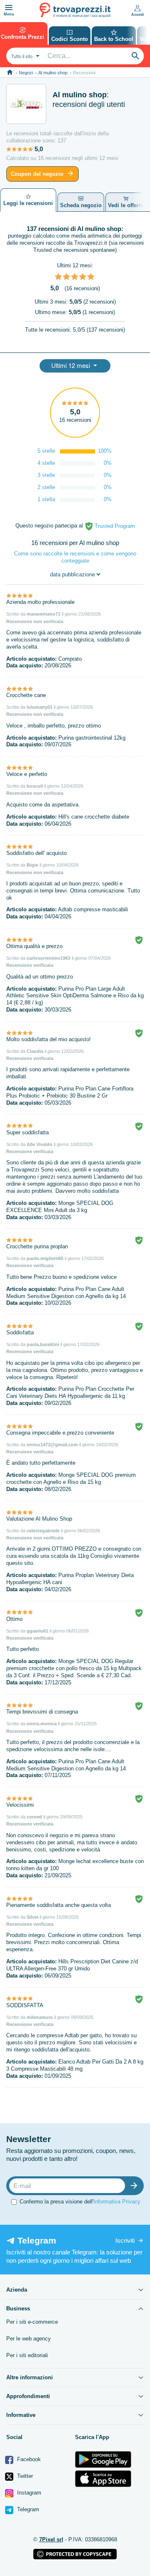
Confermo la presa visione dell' (80, 2202)
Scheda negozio (81, 205)
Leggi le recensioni (28, 203)
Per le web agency (29, 2339)
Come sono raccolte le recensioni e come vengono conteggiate (75, 557)
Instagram (28, 2493)
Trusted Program (114, 526)
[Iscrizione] (136, 2186)
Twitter (24, 2476)
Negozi (26, 73)
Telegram (27, 2509)
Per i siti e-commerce (32, 2322)
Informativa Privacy (117, 2202)
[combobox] (24, 56)
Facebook (28, 2459)
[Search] (135, 56)
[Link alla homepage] (10, 72)
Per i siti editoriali (27, 2355)
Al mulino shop (53, 73)
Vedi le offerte (126, 205)
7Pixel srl (51, 2539)
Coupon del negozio (37, 174)
